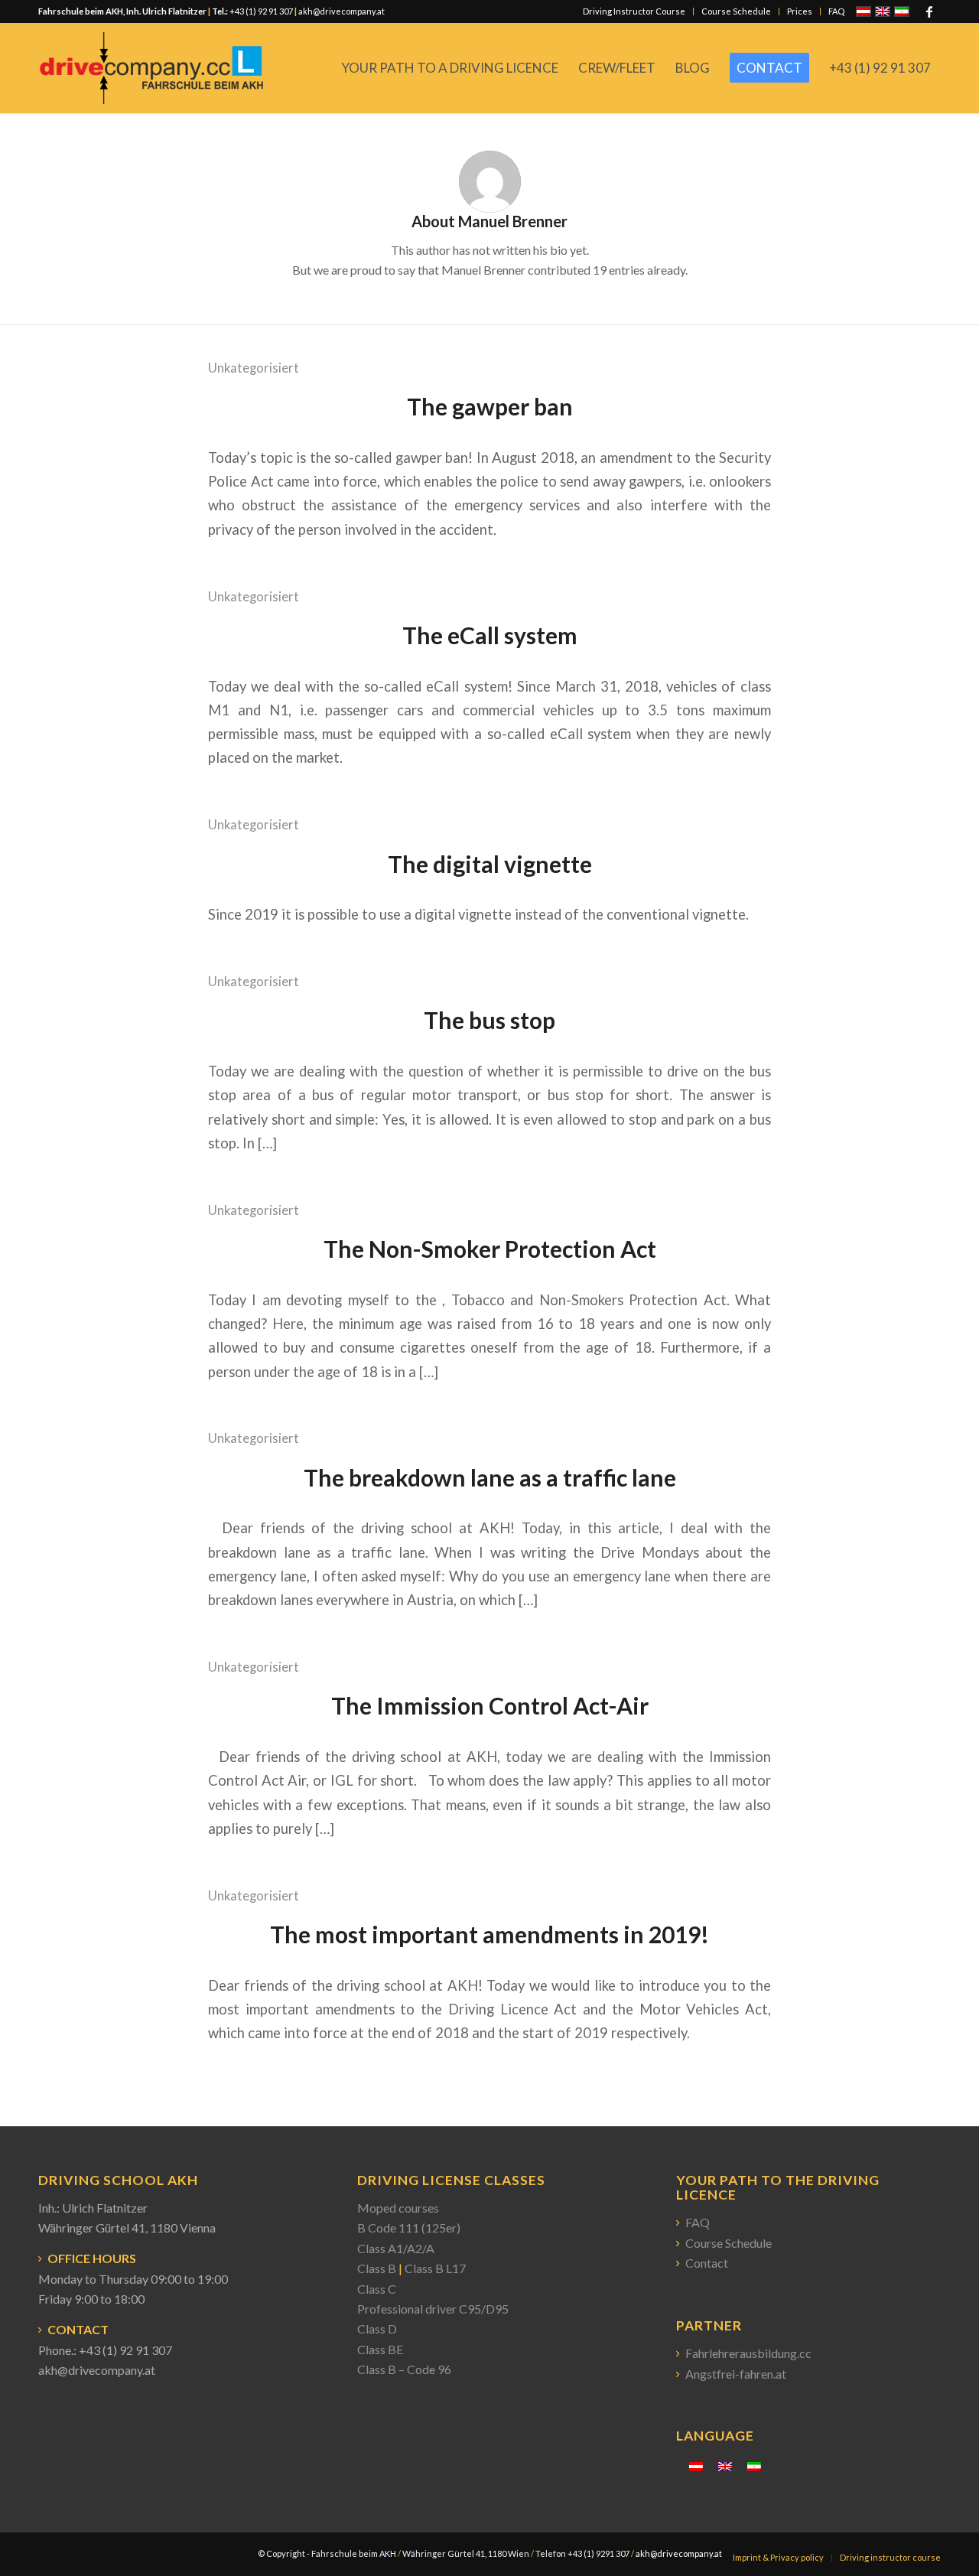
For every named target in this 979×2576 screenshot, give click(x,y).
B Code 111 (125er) (409, 2228)
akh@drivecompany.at (342, 11)
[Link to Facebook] (929, 11)
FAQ (836, 11)
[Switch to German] (696, 2465)
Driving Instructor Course (634, 11)
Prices (800, 11)
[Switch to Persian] (754, 2465)
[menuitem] (634, 11)
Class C (377, 2289)
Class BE (380, 2349)
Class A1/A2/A (396, 2248)
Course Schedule (736, 11)
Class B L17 (435, 2268)
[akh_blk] (151, 68)
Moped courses (398, 2208)
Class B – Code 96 (404, 2369)
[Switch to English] (725, 2465)
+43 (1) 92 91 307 (260, 11)
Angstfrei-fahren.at (736, 2374)
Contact (707, 2263)
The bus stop (489, 1020)
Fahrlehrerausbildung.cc (748, 2353)
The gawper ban (490, 406)
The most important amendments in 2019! (489, 1934)
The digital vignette (490, 864)
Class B (377, 2268)
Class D (377, 2328)
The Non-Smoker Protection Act (490, 1249)
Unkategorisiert (254, 368)
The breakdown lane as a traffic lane (490, 1477)
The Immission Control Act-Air (490, 1705)
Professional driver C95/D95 (433, 2309)
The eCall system (490, 635)
